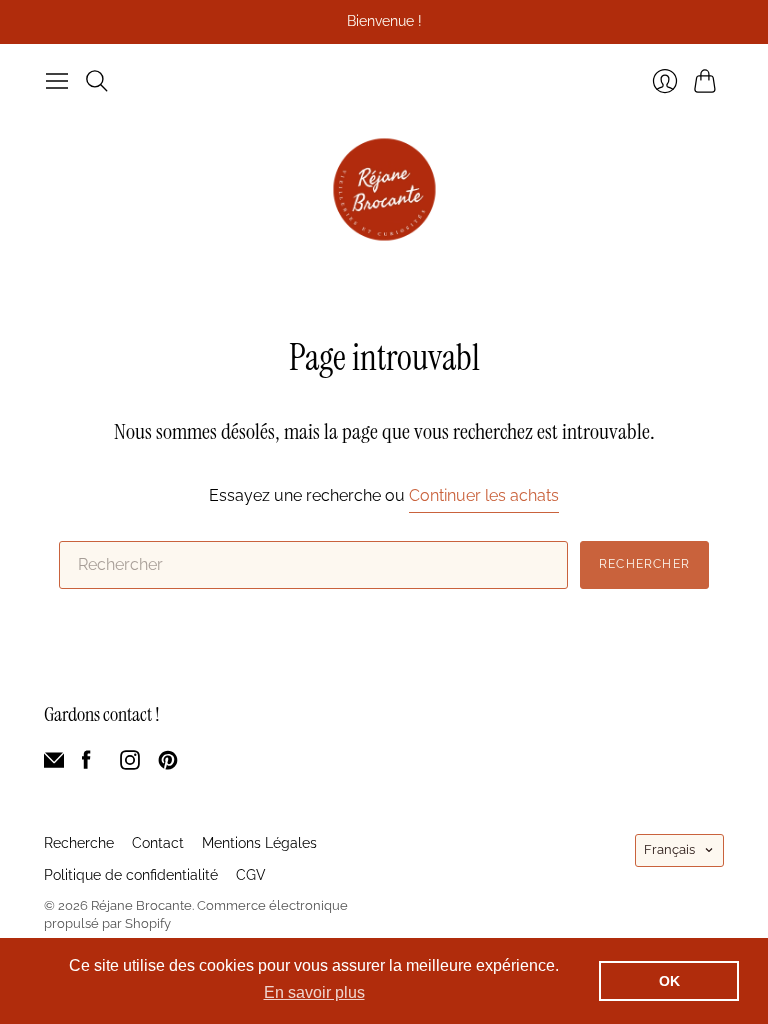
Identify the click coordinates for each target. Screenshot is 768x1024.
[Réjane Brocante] (384, 189)
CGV (251, 875)
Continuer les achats (484, 495)
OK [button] (669, 981)
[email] (54, 764)
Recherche (79, 843)
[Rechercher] (97, 81)
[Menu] (57, 81)
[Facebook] (86, 764)
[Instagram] (130, 764)
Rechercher (644, 564)
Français (669, 849)
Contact (158, 843)
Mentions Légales (259, 843)
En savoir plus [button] (314, 992)
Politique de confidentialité (131, 875)
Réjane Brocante (141, 905)
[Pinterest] (168, 764)
